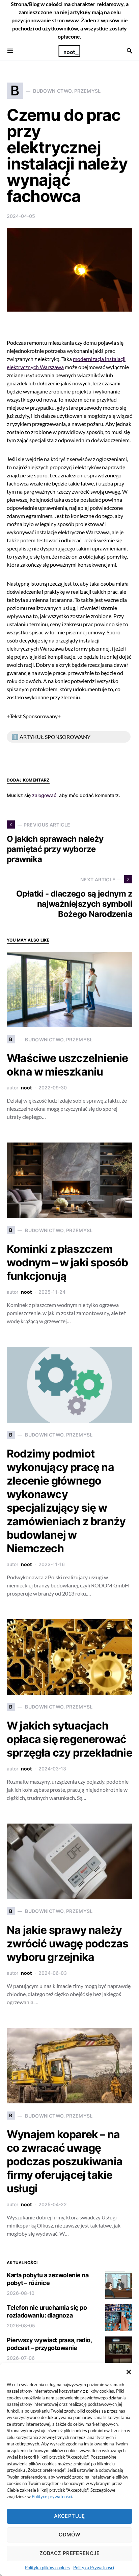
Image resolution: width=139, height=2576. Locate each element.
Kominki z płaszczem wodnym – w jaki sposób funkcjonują (67, 1262)
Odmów (70, 2535)
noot (26, 1088)
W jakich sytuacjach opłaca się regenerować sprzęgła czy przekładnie (69, 1739)
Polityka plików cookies (47, 2568)
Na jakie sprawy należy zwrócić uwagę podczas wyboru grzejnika (67, 1944)
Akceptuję (69, 2516)
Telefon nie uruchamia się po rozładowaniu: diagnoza (47, 2311)
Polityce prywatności (52, 2496)
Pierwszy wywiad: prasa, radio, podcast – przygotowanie (49, 2344)
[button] (129, 2371)
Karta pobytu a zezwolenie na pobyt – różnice (48, 2279)
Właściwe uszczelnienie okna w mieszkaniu (67, 1065)
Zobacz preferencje (69, 2553)
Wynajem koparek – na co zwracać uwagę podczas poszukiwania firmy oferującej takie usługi (65, 2161)
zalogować (44, 795)
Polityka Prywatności (94, 2568)
